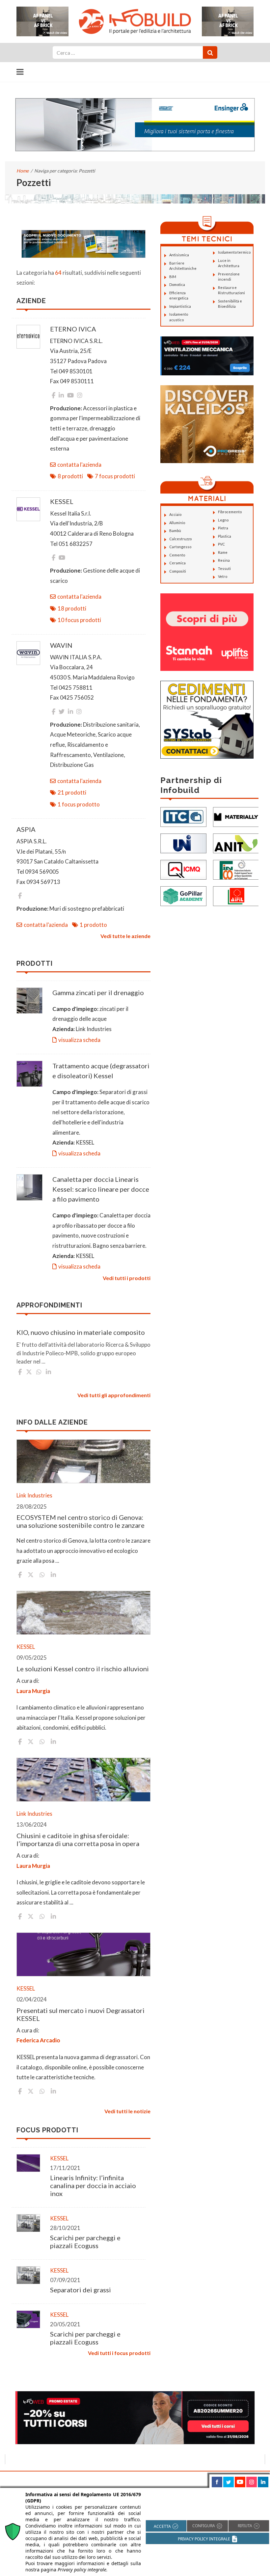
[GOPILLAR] (183, 895)
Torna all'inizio (246, 2479)
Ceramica (177, 563)
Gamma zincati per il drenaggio (98, 992)
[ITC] (183, 816)
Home (23, 171)
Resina (224, 560)
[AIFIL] (236, 895)
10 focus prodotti (79, 620)
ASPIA (26, 829)
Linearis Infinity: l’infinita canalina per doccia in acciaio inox (93, 2185)
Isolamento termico (234, 252)
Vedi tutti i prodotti (127, 1278)
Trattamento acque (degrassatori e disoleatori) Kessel (101, 1071)
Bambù (175, 531)
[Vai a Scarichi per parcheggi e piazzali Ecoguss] (28, 2223)
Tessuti (224, 568)
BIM (173, 277)
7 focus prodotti (115, 476)
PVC (221, 544)
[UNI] (183, 843)
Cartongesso (180, 547)
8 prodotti (70, 476)
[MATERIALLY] (236, 816)
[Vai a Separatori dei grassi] (28, 2275)
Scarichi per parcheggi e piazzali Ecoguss (85, 2242)
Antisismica (179, 255)
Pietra (223, 528)
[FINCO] (236, 869)
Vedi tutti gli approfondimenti (114, 1395)
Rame (223, 552)
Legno (223, 520)
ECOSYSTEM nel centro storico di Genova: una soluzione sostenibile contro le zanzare (81, 1521)
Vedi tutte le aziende (125, 936)
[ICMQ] (183, 869)
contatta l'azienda (79, 465)
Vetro (223, 576)
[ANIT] (236, 843)
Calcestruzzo (180, 539)
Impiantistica (180, 306)
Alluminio (177, 523)
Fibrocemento (230, 512)
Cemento (177, 555)
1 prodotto (93, 925)
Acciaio (175, 514)
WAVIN (61, 645)
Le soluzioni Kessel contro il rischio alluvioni (83, 1669)
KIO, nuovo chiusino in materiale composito (81, 1332)
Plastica (225, 536)
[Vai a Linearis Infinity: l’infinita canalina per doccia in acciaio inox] (28, 2163)
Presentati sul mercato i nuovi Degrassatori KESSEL (81, 2014)
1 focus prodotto (79, 804)
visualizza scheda (79, 1040)
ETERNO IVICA (73, 329)
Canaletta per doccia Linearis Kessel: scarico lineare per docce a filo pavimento (101, 1189)
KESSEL (62, 501)
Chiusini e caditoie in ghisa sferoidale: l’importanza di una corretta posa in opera (78, 1839)
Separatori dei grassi (81, 2290)
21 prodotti (72, 792)
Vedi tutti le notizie (127, 2111)
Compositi (178, 571)
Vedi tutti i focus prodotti (119, 2353)
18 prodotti (72, 608)
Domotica (177, 284)
